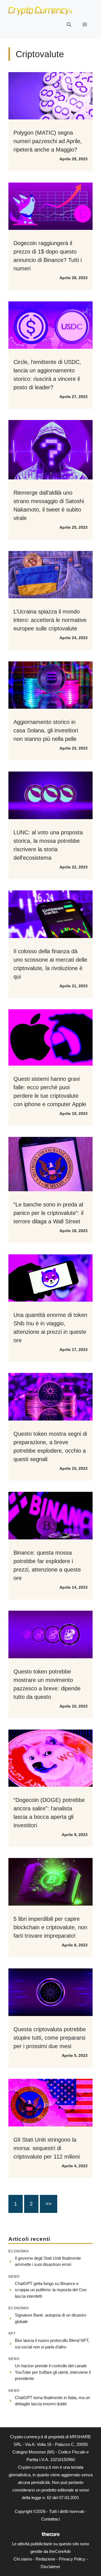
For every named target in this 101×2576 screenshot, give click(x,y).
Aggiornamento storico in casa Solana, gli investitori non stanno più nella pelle (46, 730)
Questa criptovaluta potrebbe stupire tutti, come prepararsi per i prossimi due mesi (50, 2038)
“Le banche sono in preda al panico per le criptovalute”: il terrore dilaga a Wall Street (48, 1213)
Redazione (45, 2559)
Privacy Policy (72, 2559)
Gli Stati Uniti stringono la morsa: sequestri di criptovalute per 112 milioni (47, 2148)
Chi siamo (23, 2559)
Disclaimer (50, 2567)
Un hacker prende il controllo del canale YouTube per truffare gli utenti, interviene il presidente (53, 2372)
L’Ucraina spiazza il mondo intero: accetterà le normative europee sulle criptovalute (50, 620)
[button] (69, 25)
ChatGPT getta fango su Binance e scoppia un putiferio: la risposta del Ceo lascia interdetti (51, 2290)
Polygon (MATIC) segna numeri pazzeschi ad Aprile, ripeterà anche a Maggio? (48, 141)
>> (49, 2204)
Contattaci (50, 2519)
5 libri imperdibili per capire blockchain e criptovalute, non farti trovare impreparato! (50, 1927)
